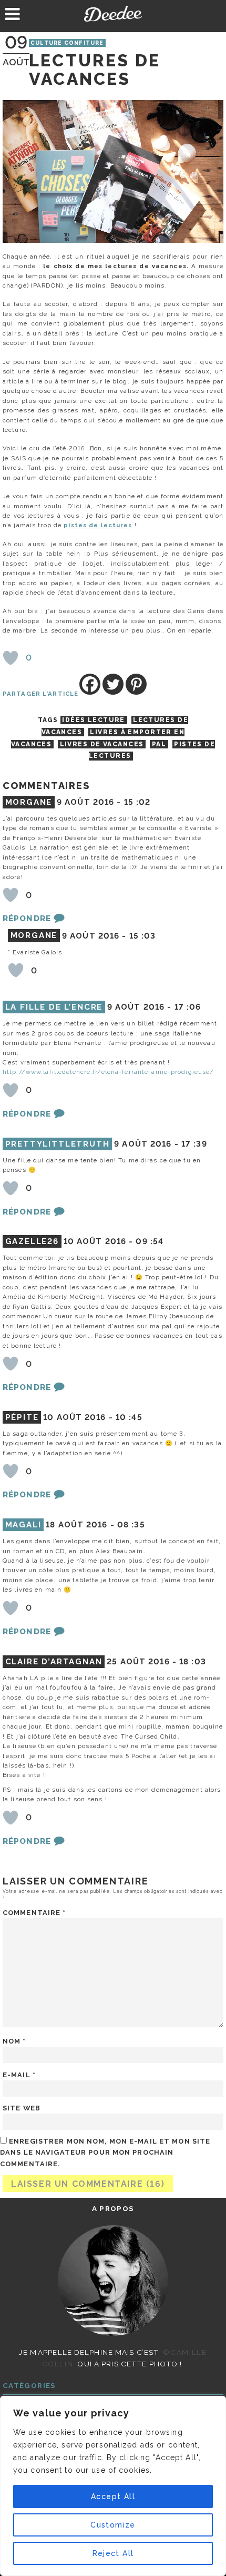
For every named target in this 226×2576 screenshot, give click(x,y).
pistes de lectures (98, 525)
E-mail (19, 2075)
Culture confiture (67, 43)
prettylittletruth (58, 1144)
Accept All (113, 2496)
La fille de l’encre (54, 1007)
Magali (23, 1525)
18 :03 (193, 1662)
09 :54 (150, 1241)
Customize (113, 2525)
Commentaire (34, 1913)
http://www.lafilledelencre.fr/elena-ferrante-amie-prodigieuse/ (108, 1072)
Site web (22, 2108)
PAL (159, 744)
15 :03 (143, 936)
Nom (14, 2041)
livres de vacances (102, 744)
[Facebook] (90, 684)
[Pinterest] (136, 684)
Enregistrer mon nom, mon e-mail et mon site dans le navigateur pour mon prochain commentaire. (105, 2152)
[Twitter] (113, 684)
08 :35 (131, 1525)
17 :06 (188, 1007)
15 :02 (137, 802)
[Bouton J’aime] (11, 658)
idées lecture (94, 720)
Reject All (113, 2553)
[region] (113, 2486)
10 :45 (129, 1417)
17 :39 (194, 1144)
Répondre (27, 919)
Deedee (113, 14)
